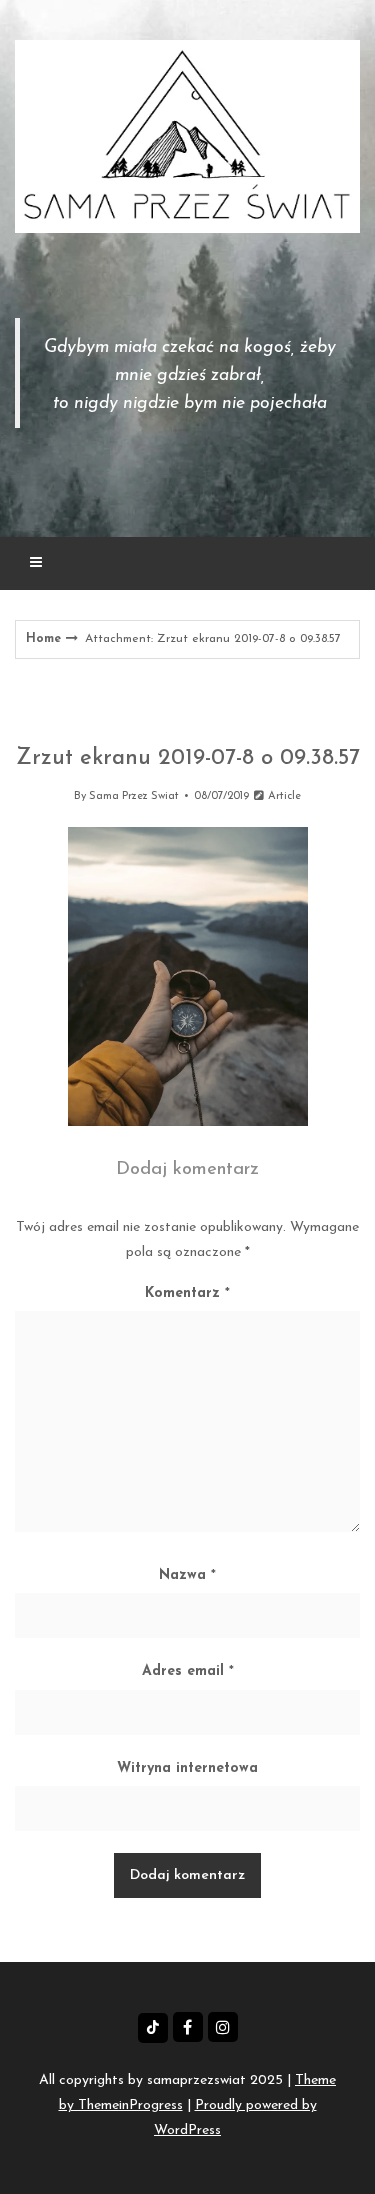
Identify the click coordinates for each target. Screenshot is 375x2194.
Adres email (188, 1671)
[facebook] (188, 2027)
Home (43, 639)
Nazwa (187, 1575)
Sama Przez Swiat (134, 796)
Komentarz (187, 1293)
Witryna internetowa (187, 1768)
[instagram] (223, 2027)
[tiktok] (153, 2028)
